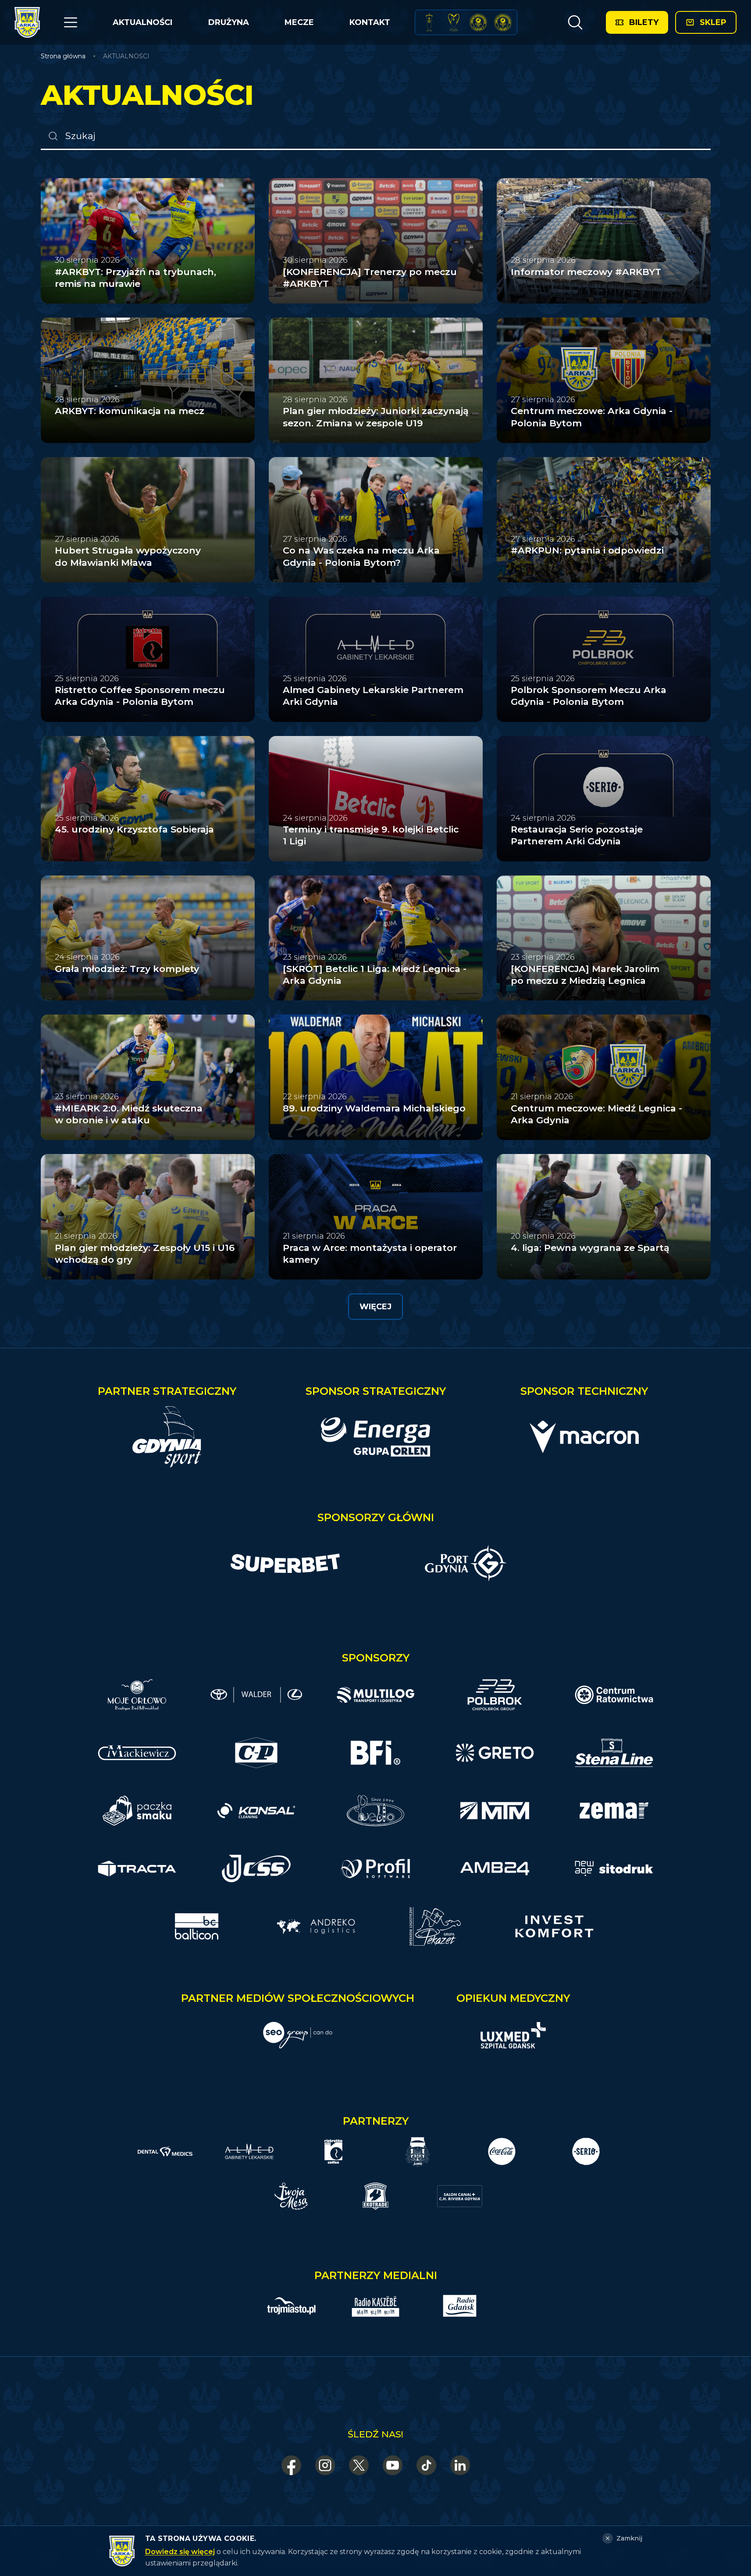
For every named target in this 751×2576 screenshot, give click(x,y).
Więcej (375, 1307)
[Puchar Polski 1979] (429, 22)
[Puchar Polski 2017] (454, 22)
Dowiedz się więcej (180, 2552)
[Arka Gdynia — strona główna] (27, 22)
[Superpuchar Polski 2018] (503, 22)
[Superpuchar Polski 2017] (478, 22)
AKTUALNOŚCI (142, 22)
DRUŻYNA (229, 22)
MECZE (299, 22)
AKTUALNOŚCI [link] (126, 56)
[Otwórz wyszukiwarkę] (575, 22)
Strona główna (63, 56)
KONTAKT (370, 22)
